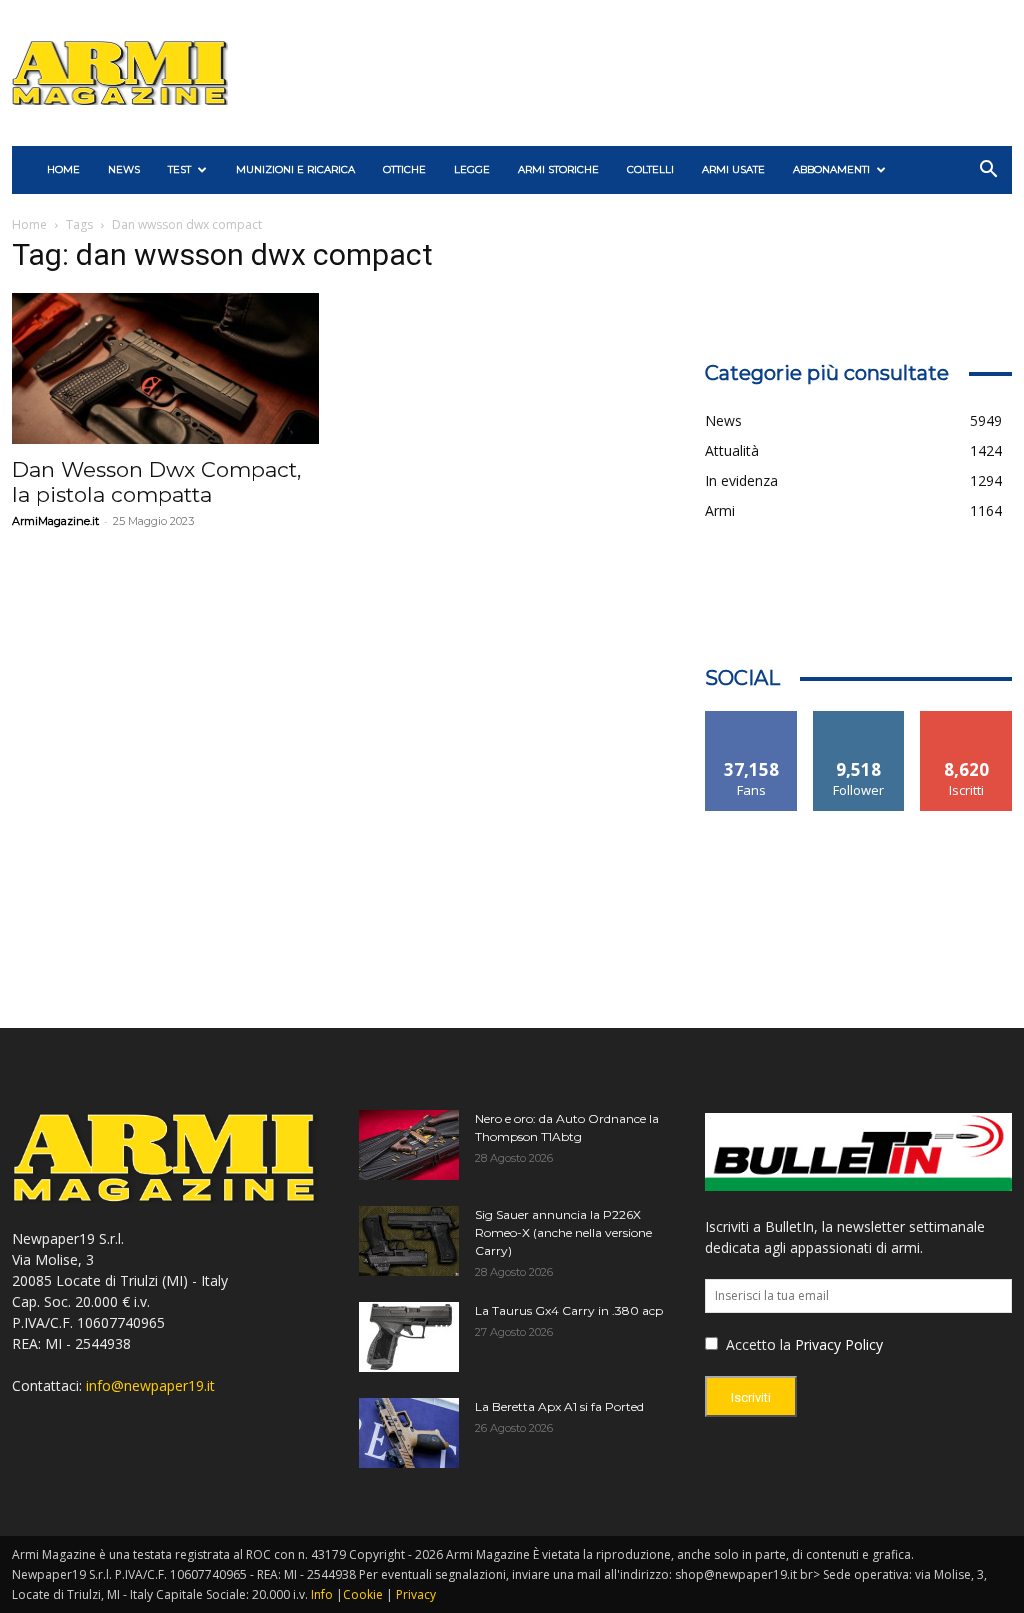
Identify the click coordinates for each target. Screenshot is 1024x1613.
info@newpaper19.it (150, 1385)
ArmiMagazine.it (55, 521)
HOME (63, 169)
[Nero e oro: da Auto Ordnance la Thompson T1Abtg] (409, 1145)
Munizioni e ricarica (295, 169)
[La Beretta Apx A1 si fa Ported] (409, 1433)
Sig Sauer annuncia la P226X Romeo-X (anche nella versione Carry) (563, 1232)
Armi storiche (558, 169)
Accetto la (756, 1344)
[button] (988, 171)
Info (322, 1594)
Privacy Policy (839, 1344)
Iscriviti (966, 718)
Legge (472, 169)
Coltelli (650, 169)
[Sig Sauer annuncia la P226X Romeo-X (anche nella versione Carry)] (409, 1241)
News (124, 169)
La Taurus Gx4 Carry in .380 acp (569, 1310)
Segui (859, 718)
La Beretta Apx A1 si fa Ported (559, 1406)
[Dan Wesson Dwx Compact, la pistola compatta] (165, 368)
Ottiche (404, 169)
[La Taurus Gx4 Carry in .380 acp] (409, 1337)
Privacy (416, 1594)
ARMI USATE (733, 169)
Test (179, 169)
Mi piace (752, 718)
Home (29, 224)
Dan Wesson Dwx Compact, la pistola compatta (156, 482)
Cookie (363, 1594)
